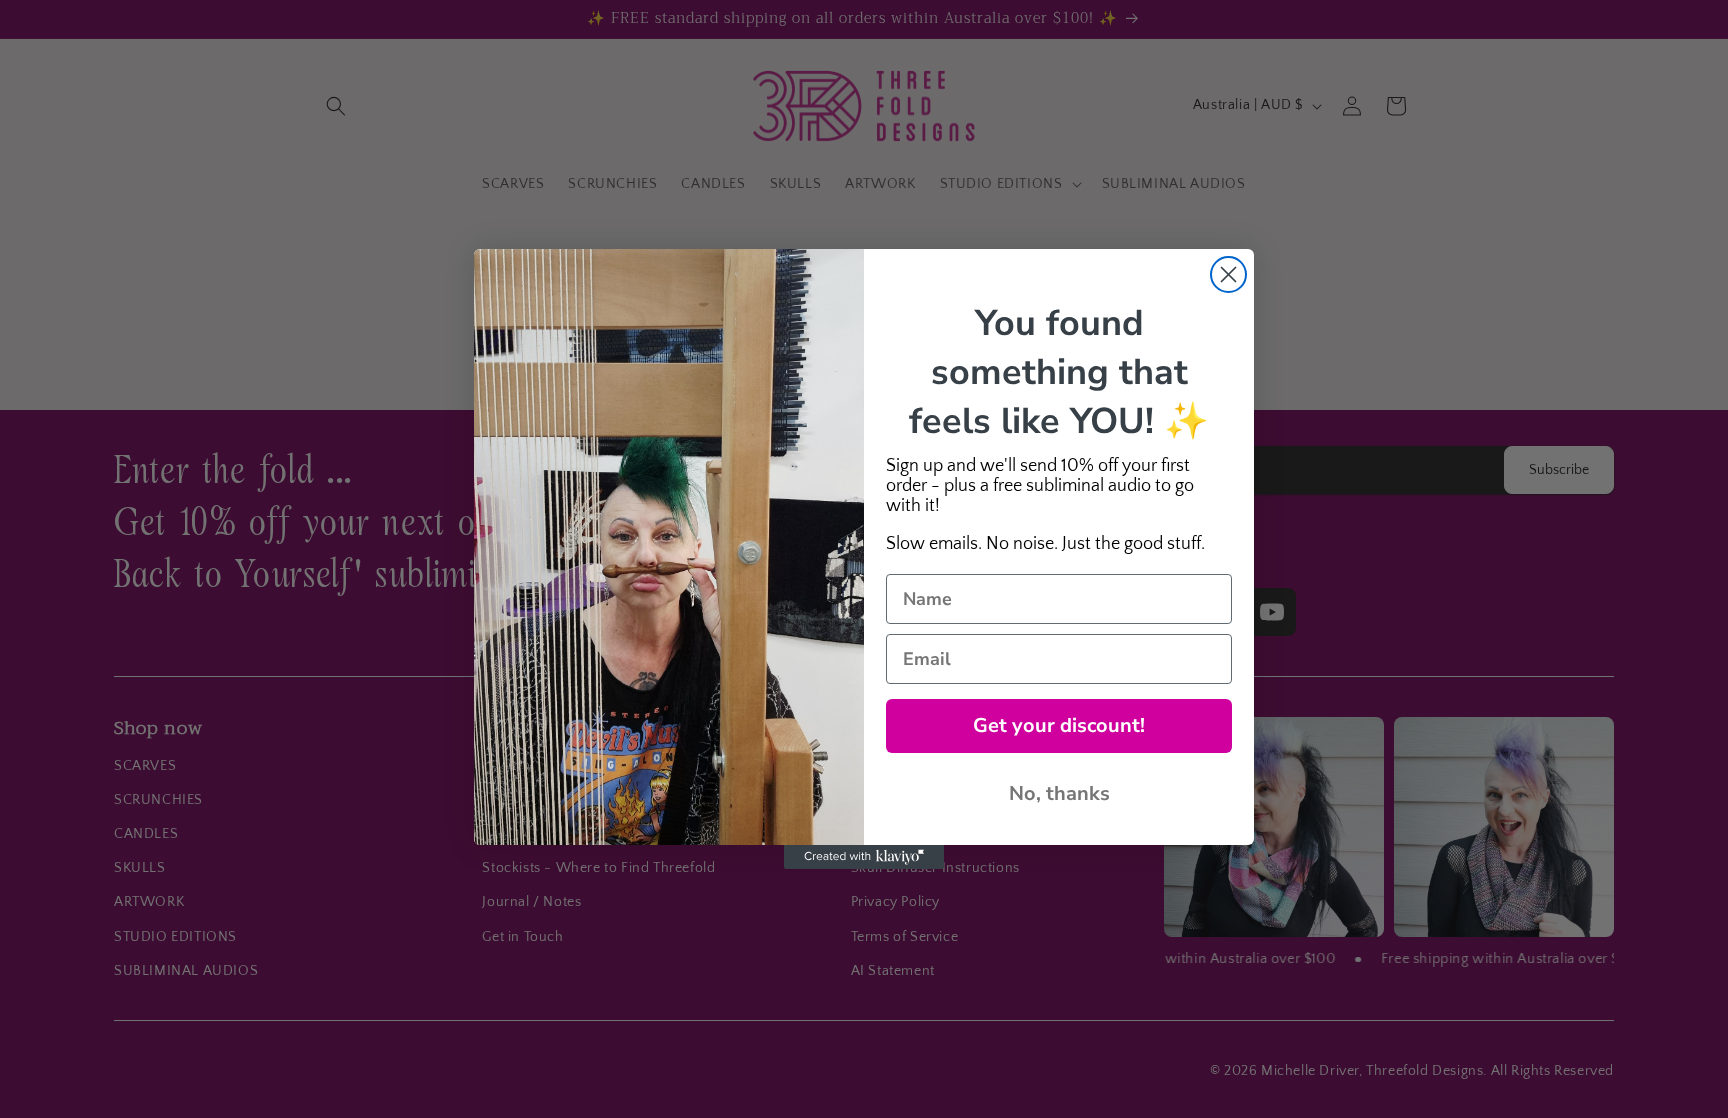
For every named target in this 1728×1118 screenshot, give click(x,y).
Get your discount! (1059, 725)
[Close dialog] (1228, 274)
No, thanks (1059, 793)
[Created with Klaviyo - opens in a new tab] (864, 857)
